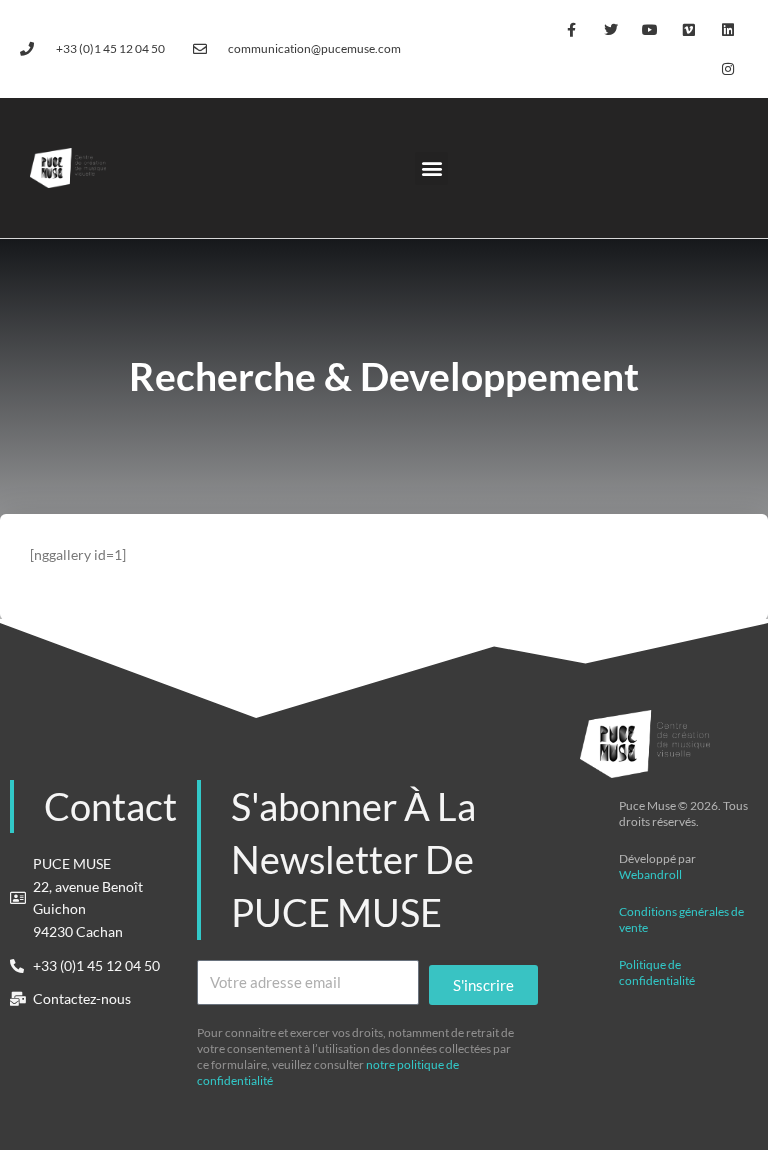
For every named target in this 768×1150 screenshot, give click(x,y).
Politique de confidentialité (657, 972)
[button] (431, 168)
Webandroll (650, 874)
